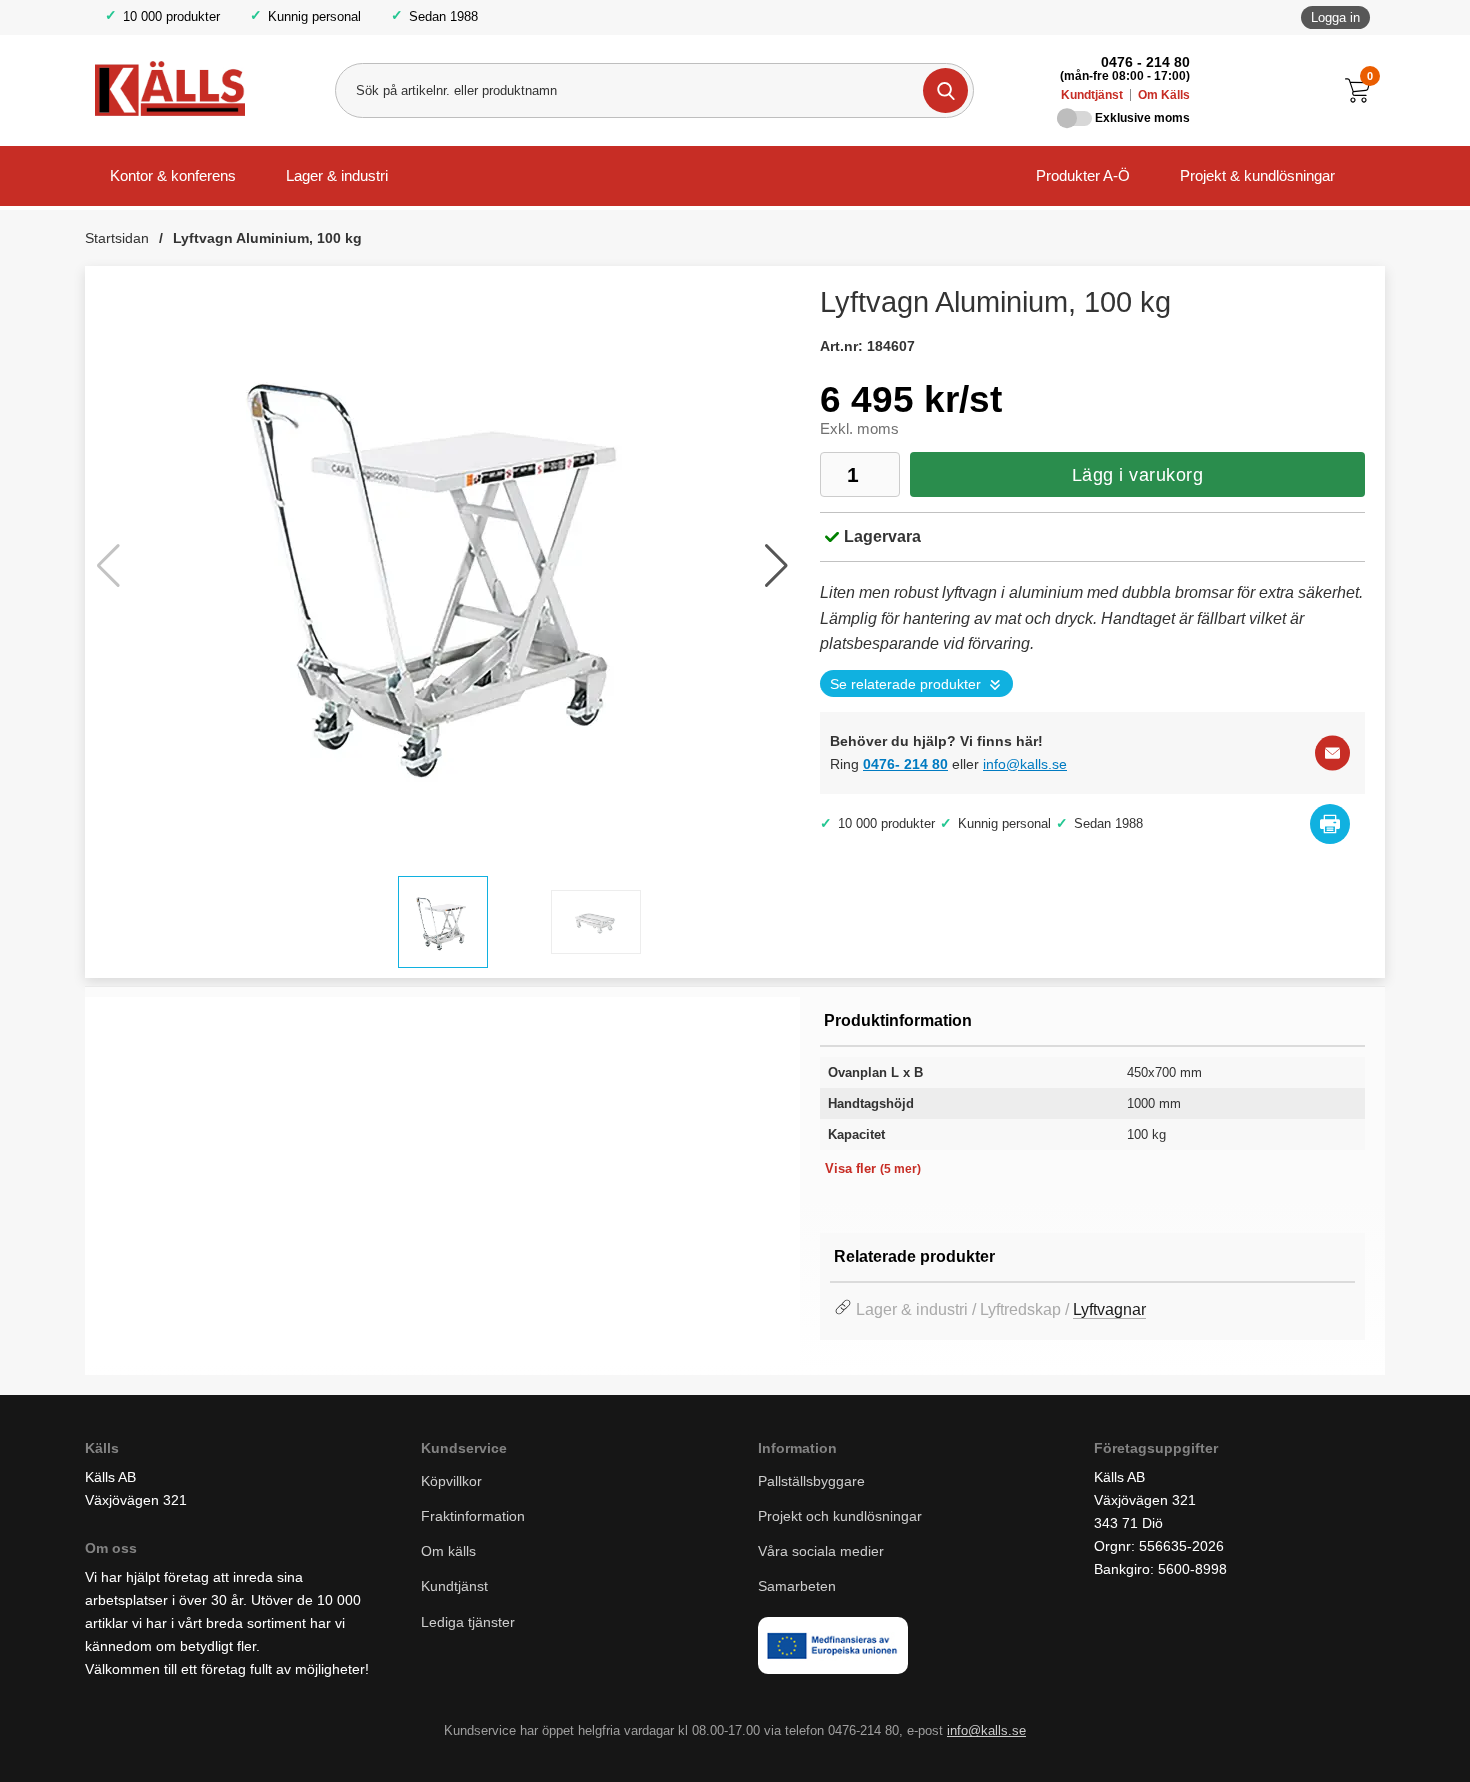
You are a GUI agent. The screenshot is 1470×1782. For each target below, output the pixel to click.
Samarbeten (799, 1586)
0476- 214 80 (905, 764)
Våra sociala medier (821, 1551)
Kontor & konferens (173, 175)
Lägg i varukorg (1138, 475)
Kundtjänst (1092, 95)
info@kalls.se (1025, 764)
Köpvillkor (451, 1481)
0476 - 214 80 (1145, 62)
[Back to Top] (1350, 1737)
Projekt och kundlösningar (840, 1516)
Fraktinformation (473, 1516)
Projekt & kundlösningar (1257, 175)
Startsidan (117, 238)
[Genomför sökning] (945, 90)
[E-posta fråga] (1332, 752)
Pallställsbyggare (811, 1481)
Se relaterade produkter (905, 684)
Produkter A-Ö (1083, 175)
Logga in (1335, 17)
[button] (776, 566)
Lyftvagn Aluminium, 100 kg (267, 238)
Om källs (448, 1551)
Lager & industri (337, 175)
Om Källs (1164, 95)
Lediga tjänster (468, 1622)
